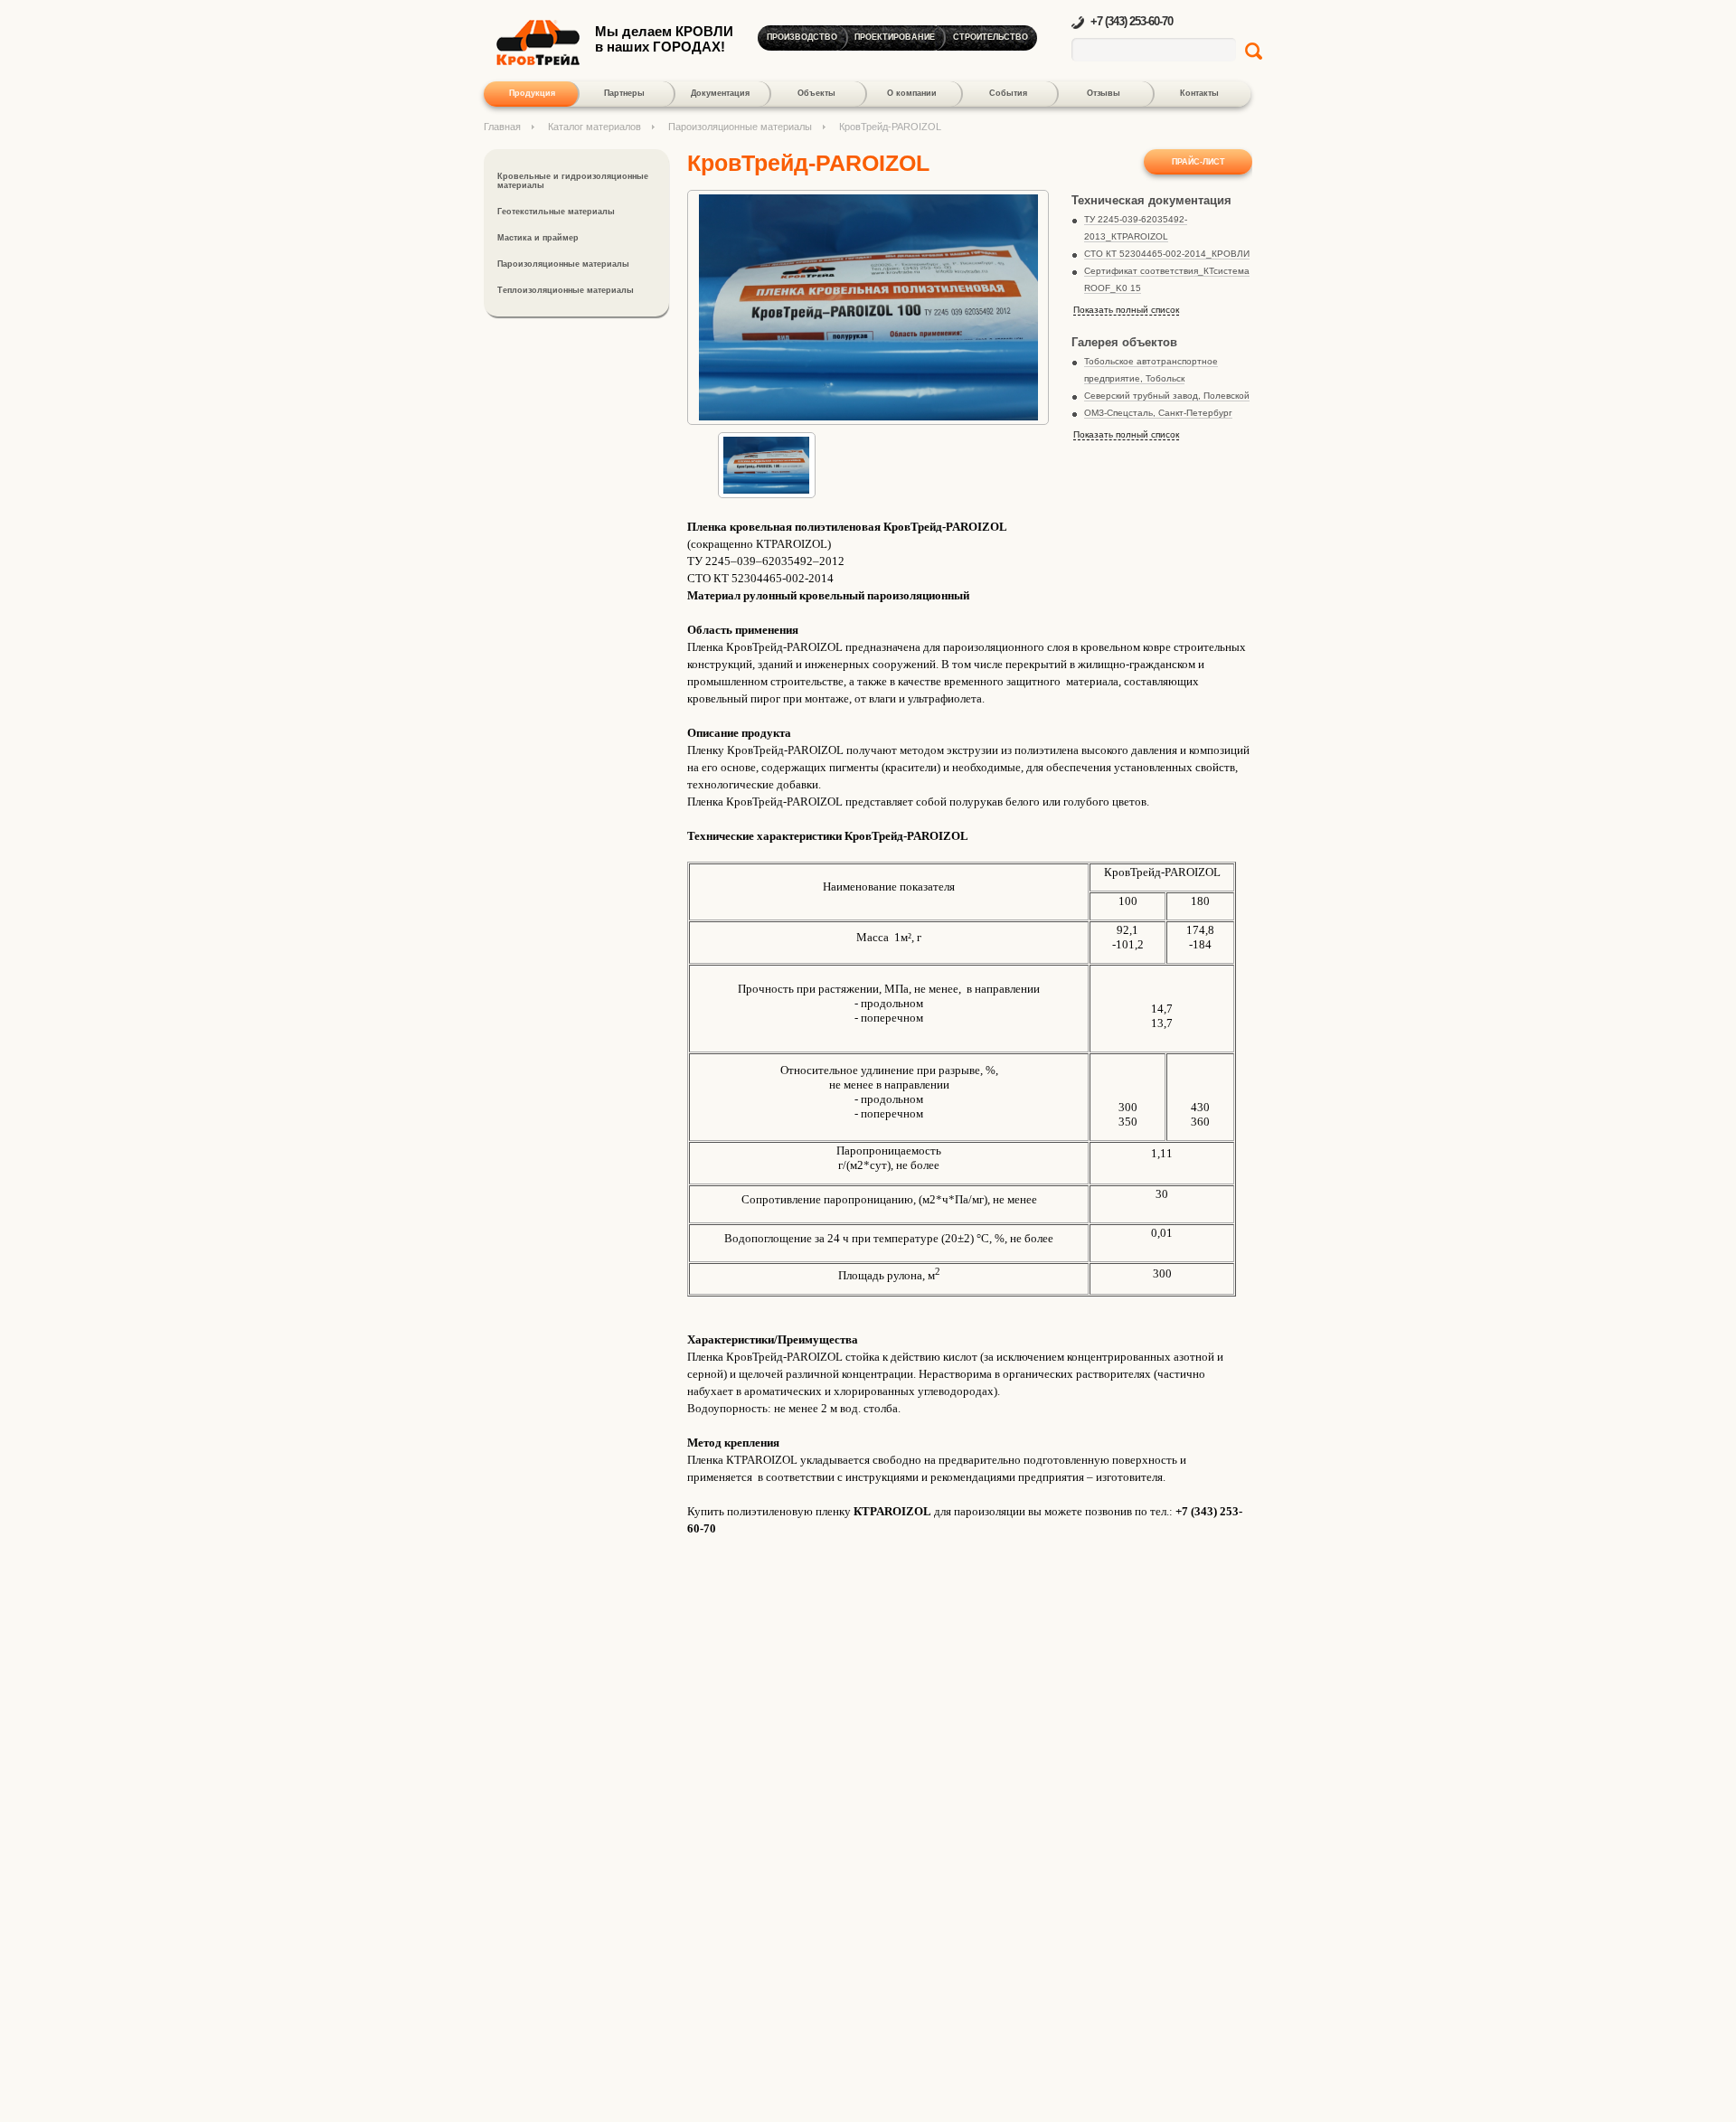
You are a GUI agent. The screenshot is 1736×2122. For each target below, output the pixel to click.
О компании (912, 93)
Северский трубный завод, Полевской (1167, 396)
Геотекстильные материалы (556, 212)
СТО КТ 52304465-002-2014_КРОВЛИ (1167, 254)
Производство (802, 37)
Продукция (532, 93)
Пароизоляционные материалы (740, 127)
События (1008, 93)
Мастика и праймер (538, 238)
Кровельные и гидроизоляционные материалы (573, 181)
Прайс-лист (1198, 162)
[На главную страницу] (538, 61)
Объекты (816, 93)
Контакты (1199, 93)
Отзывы (1104, 93)
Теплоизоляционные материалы (566, 290)
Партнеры (624, 93)
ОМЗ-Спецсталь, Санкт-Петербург (1158, 413)
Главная (502, 127)
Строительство (991, 37)
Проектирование (895, 37)
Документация (720, 93)
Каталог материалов (594, 127)
